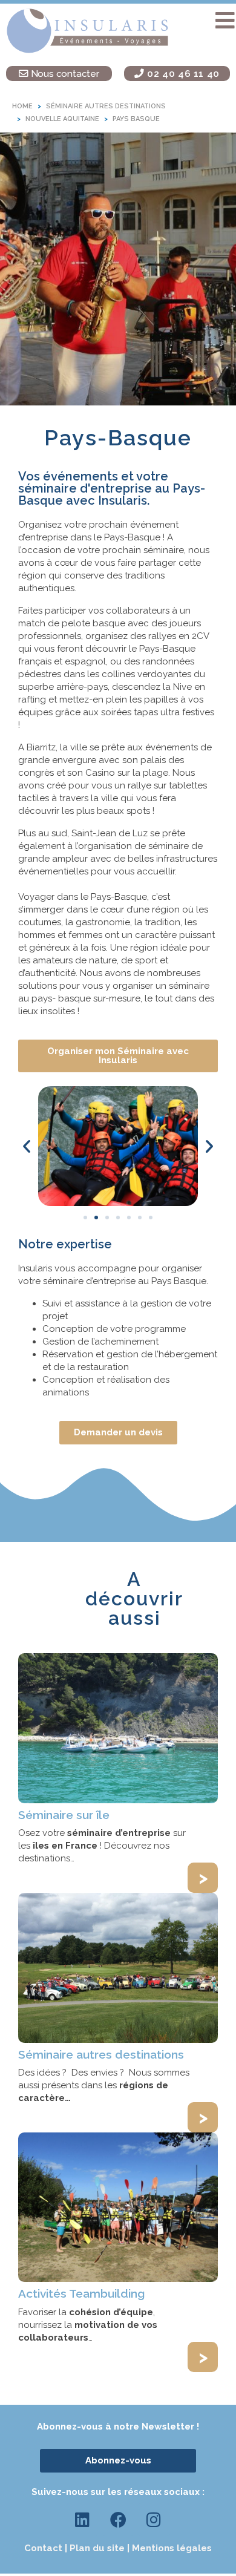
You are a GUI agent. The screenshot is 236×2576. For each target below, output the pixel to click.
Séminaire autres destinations (101, 2054)
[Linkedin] (82, 2520)
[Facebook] (118, 2520)
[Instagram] (154, 2520)
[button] (225, 21)
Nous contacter (64, 74)
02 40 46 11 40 (182, 74)
